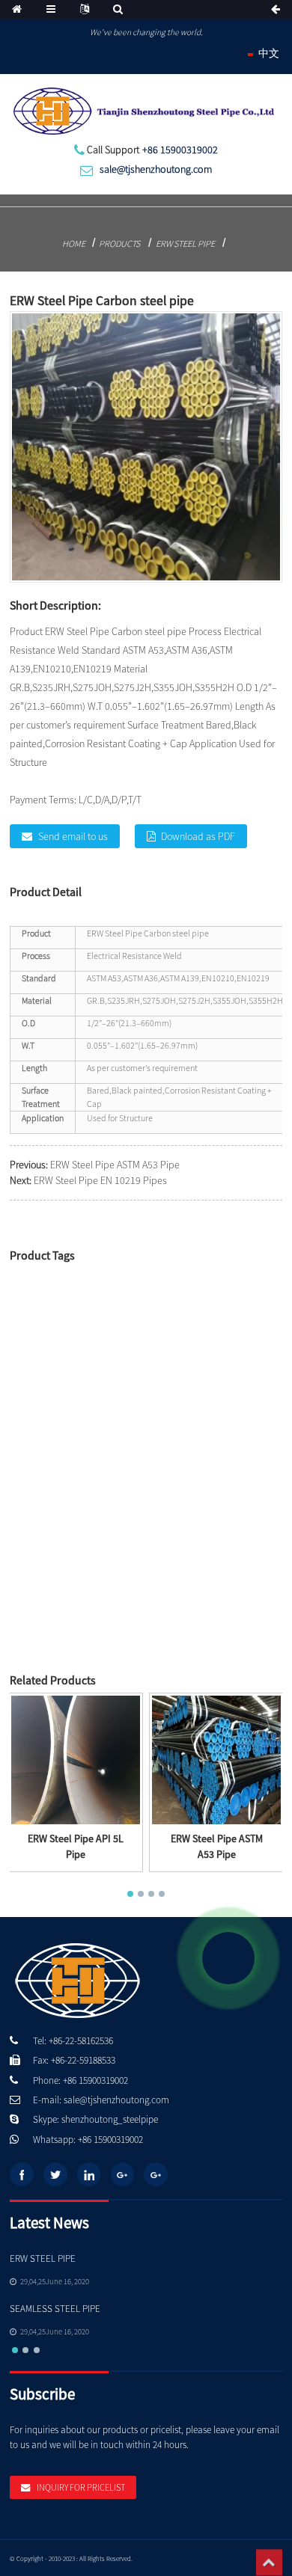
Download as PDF (198, 836)
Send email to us (73, 836)
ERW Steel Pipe (185, 243)
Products (119, 243)
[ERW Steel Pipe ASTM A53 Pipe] (216, 1759)
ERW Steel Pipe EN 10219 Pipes (100, 1180)
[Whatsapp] (228, 1958)
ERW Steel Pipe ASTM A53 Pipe (115, 1165)
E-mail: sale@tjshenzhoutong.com (101, 2100)
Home (74, 243)
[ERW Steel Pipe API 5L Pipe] (76, 1759)
